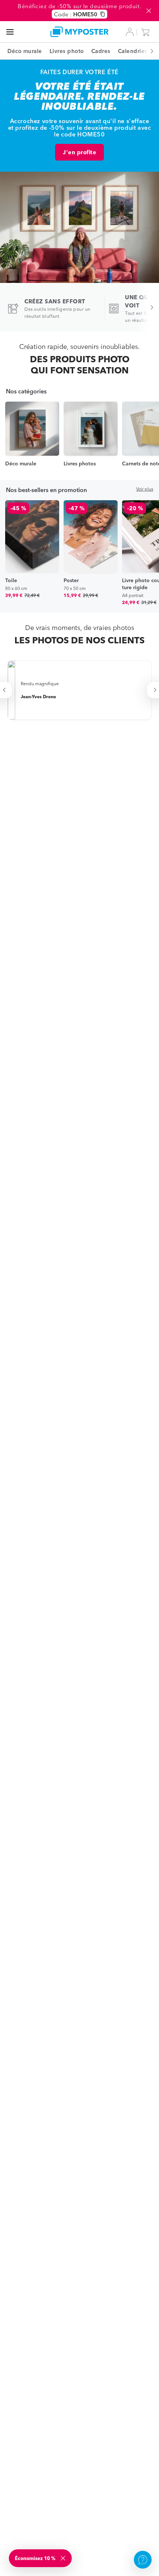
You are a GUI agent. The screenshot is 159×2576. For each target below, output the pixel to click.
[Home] (80, 32)
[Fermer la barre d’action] (149, 11)
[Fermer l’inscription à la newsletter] (64, 2558)
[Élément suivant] (148, 51)
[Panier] (147, 32)
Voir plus (145, 489)
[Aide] (143, 2560)
